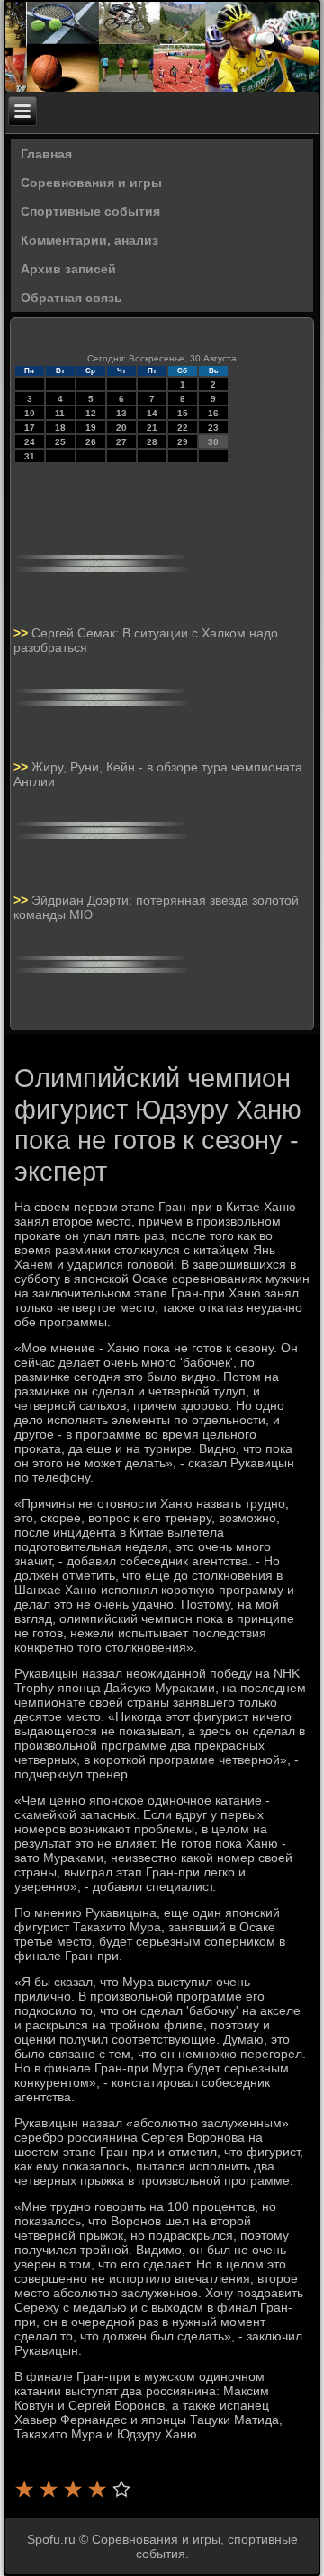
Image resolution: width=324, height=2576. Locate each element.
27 (121, 442)
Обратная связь (72, 298)
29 (183, 442)
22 (183, 428)
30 (213, 442)
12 (91, 413)
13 (121, 413)
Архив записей (68, 269)
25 (60, 442)
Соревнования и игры (91, 183)
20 (121, 428)
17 (30, 428)
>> (22, 633)
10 (30, 413)
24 (30, 442)
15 (183, 413)
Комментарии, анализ (90, 240)
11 (60, 413)
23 (213, 428)
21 (152, 428)
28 (152, 442)
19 (91, 428)
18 (60, 428)
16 (213, 413)
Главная (46, 154)
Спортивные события (90, 211)
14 (152, 413)
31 (30, 456)
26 (91, 442)
